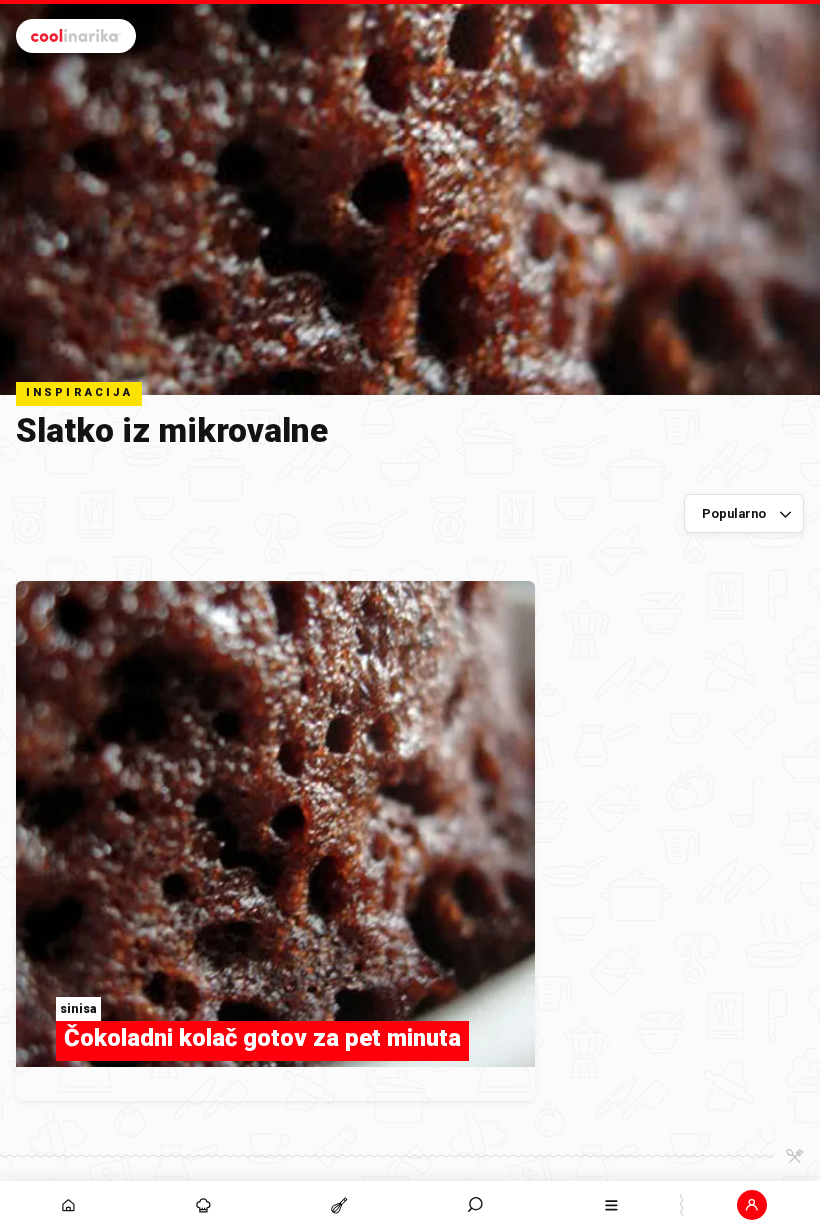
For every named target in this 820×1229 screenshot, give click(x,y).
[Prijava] (752, 1205)
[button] (476, 1205)
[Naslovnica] (68, 1205)
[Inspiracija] (204, 1205)
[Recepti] (340, 1205)
